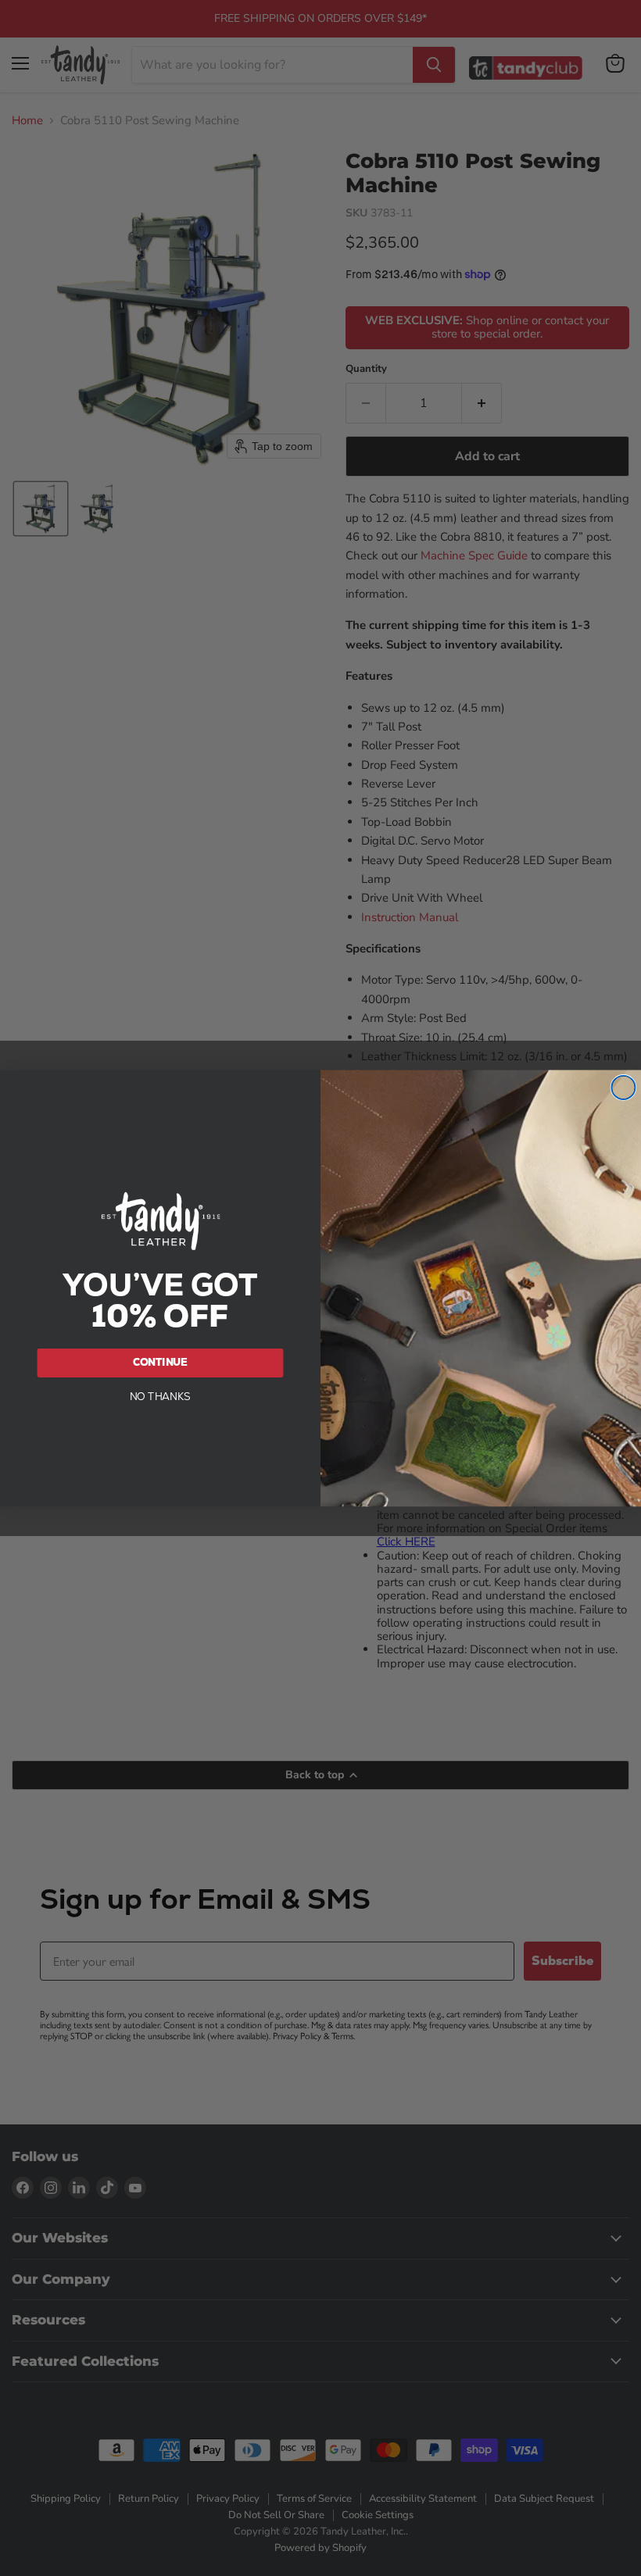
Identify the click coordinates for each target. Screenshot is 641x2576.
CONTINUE (161, 1362)
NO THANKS (161, 1396)
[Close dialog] (623, 1088)
